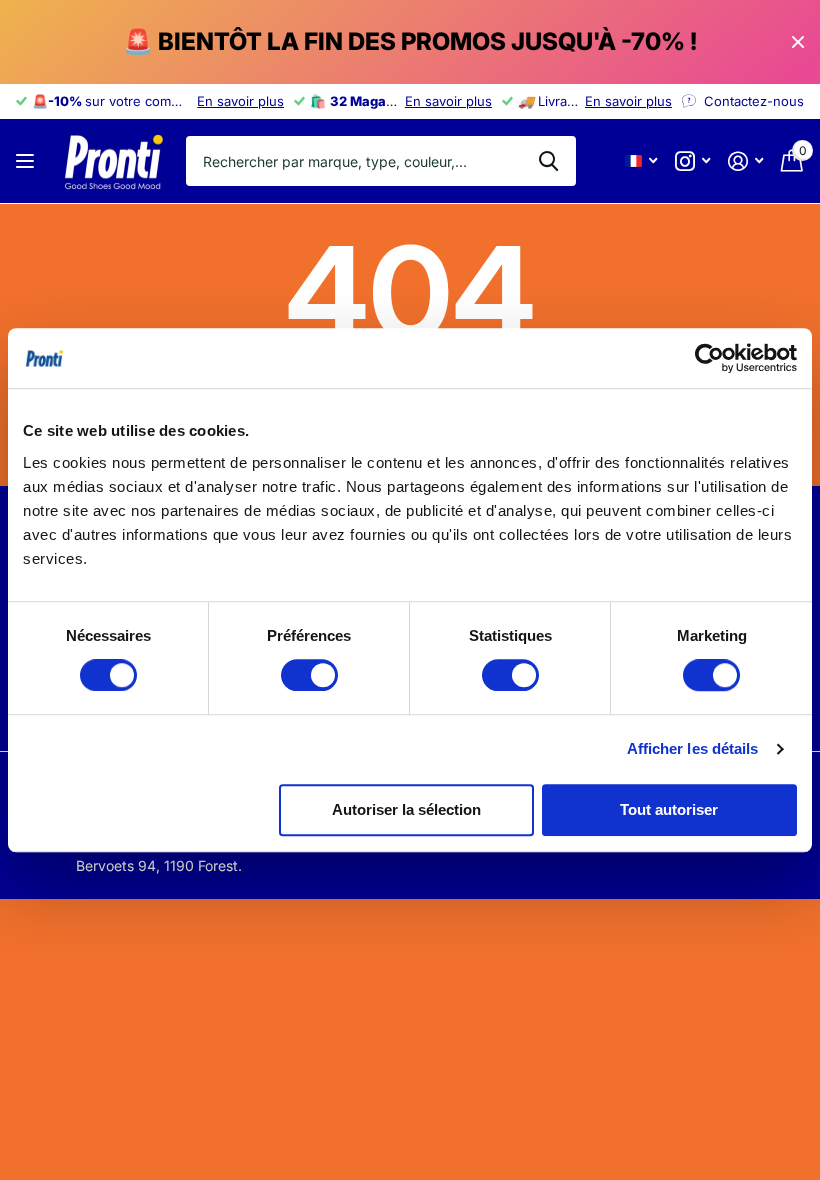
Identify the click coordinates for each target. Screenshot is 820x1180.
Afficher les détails (693, 748)
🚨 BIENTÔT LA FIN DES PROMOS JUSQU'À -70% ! (410, 41)
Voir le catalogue (27, 161)
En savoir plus (240, 101)
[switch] (309, 675)
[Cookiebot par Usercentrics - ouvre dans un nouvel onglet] (709, 358)
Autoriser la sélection (406, 809)
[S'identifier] (745, 161)
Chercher (548, 161)
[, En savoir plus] (692, 161)
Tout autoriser (669, 809)
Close (798, 42)
